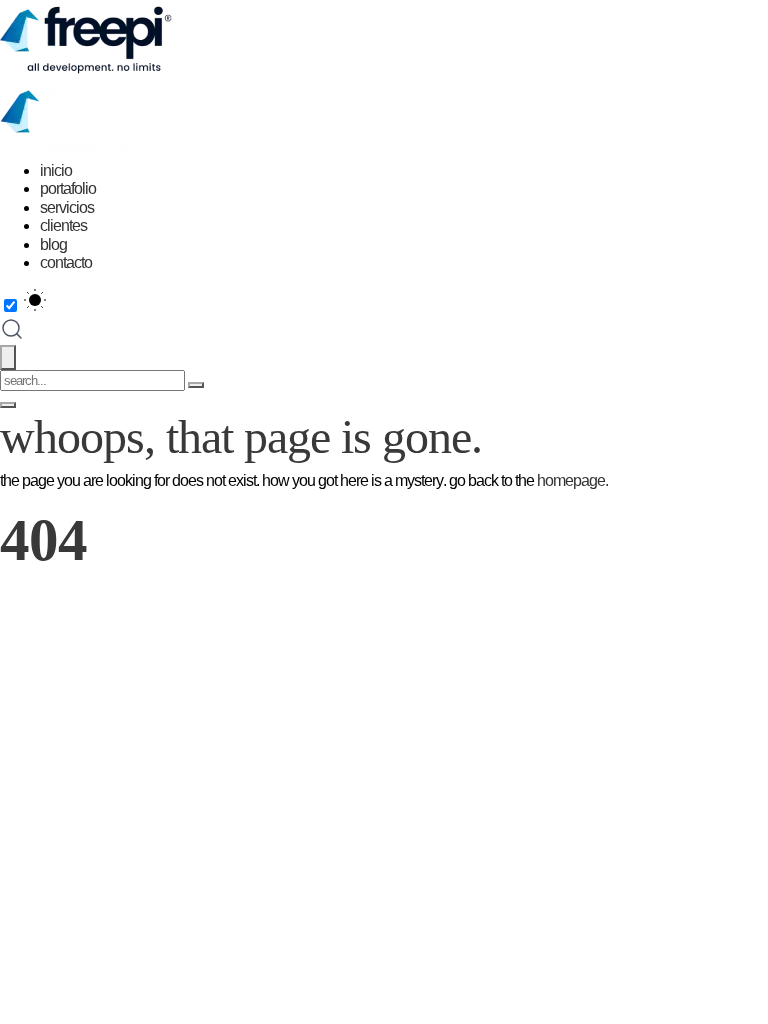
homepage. (572, 480)
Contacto (66, 262)
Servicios (67, 207)
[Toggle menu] (8, 405)
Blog (53, 244)
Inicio (56, 170)
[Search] (196, 385)
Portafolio (68, 188)
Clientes (63, 225)
